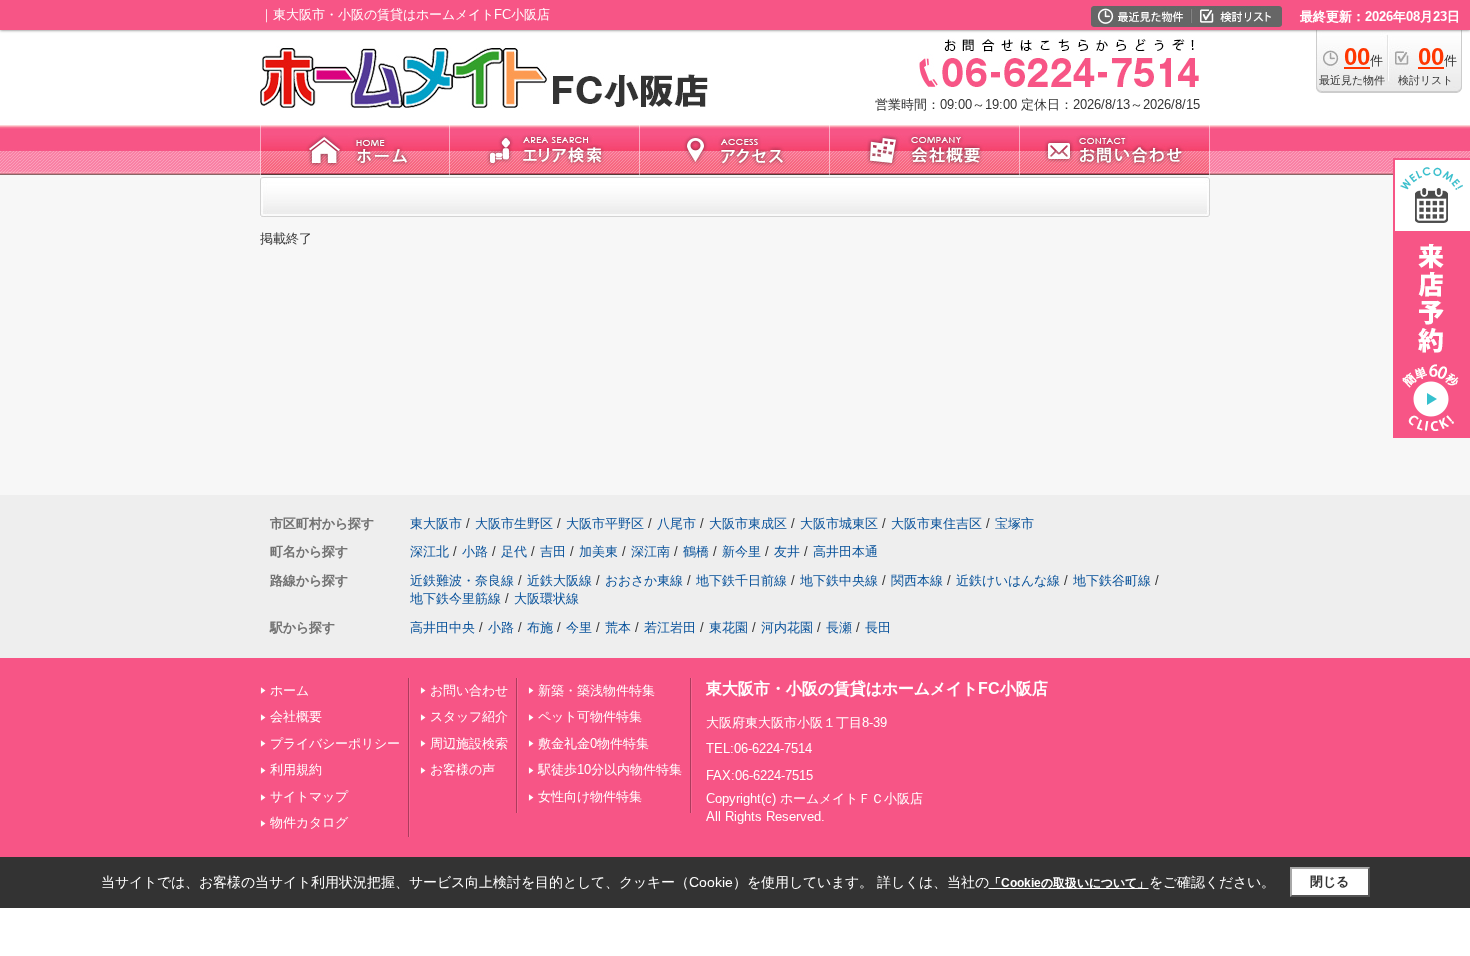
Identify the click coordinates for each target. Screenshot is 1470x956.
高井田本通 (845, 551)
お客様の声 (462, 769)
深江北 (429, 551)
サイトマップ (309, 796)
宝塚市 (1014, 523)
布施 (540, 627)
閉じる (1329, 881)
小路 (475, 551)
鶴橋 (696, 551)
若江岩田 (670, 627)
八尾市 (676, 523)
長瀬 (839, 627)
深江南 (650, 551)
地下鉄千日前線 (741, 580)
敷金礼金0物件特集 (593, 743)
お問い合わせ (469, 690)
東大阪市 (436, 523)
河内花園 (787, 627)
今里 (579, 627)
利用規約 (296, 769)
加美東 (598, 551)
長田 (878, 627)
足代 (514, 551)
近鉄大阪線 (559, 580)
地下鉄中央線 (839, 580)
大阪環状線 (546, 598)
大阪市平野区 (605, 523)
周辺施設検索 (469, 743)
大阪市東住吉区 (936, 523)
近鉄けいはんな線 (1008, 580)
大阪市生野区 (514, 523)
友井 (787, 551)
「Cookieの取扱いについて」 (1069, 883)
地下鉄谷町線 (1112, 580)
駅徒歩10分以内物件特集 (610, 769)
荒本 (618, 627)
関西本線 (917, 580)
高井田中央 (442, 627)
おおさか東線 (644, 580)
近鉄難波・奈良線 (462, 580)
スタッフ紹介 (469, 716)
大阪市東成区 (748, 523)
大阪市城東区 (839, 523)
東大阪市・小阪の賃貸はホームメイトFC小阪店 (877, 688)
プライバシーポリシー (335, 743)
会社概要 (296, 716)
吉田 (553, 551)
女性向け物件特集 (590, 796)
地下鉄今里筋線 (455, 598)
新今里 (741, 551)
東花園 (728, 627)
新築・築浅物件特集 (596, 690)
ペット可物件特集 (590, 716)
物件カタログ (309, 822)
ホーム (289, 690)
